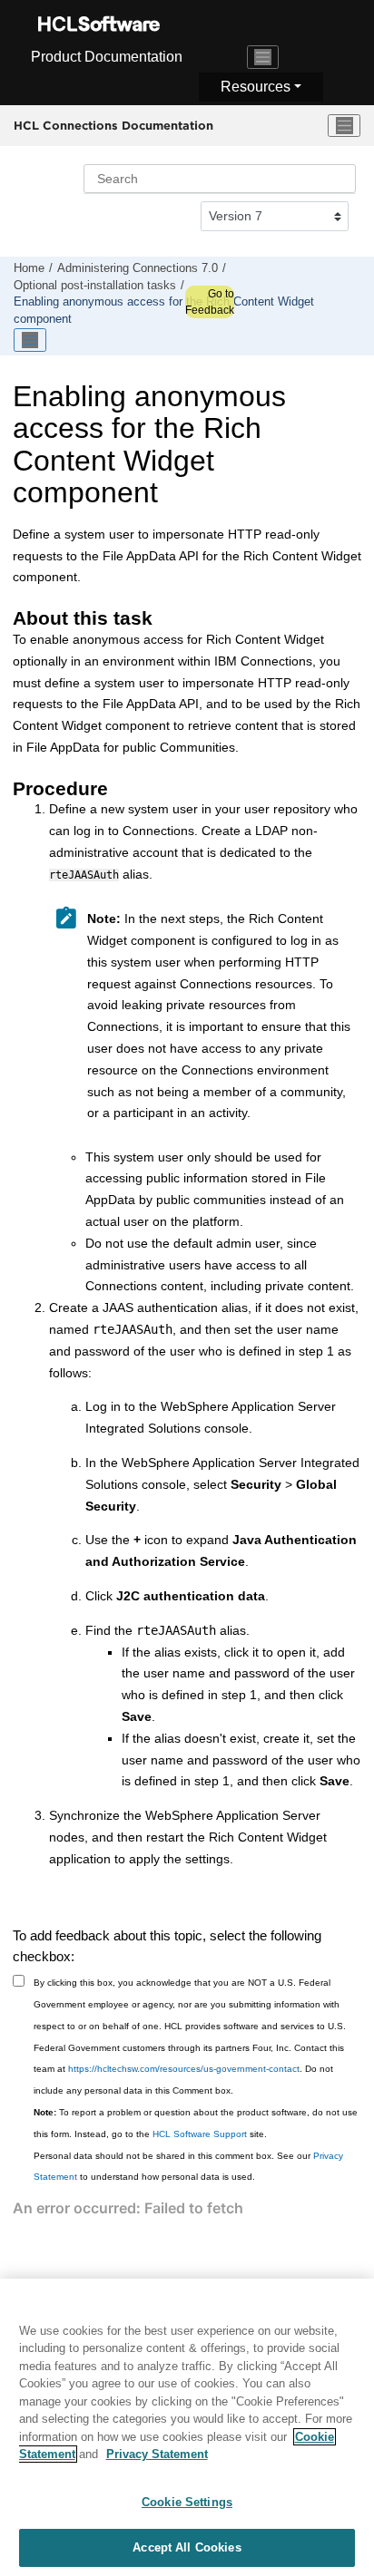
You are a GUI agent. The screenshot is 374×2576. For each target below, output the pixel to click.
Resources (256, 87)
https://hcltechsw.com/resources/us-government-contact (184, 2069)
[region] (187, 2427)
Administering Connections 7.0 (138, 268)
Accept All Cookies (187, 2547)
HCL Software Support (200, 2134)
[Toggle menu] (344, 126)
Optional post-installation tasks (95, 286)
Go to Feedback (210, 302)
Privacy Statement (157, 2454)
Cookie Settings (187, 2502)
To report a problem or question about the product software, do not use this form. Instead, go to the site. (196, 2123)
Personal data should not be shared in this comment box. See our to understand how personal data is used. (188, 2167)
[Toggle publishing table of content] (30, 340)
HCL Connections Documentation (113, 125)
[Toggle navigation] (263, 57)
